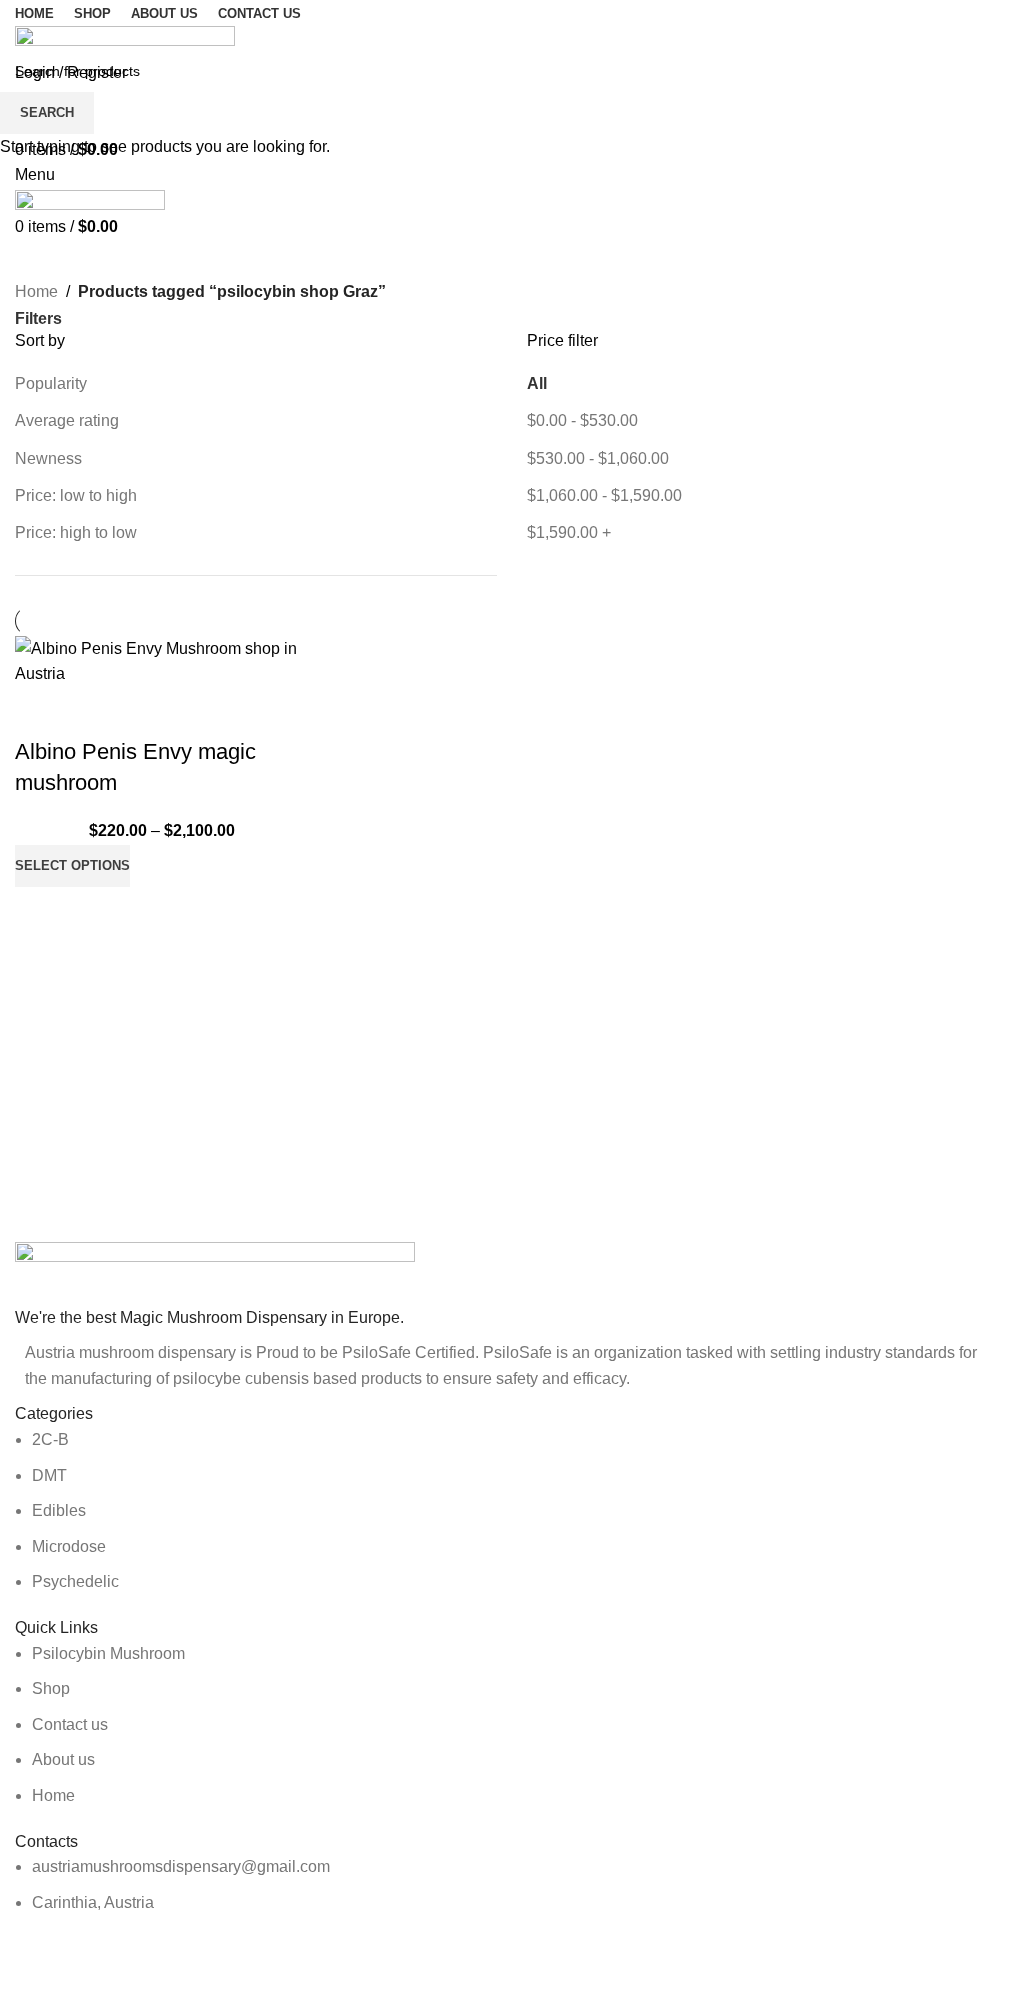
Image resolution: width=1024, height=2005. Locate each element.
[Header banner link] (512, 1002)
